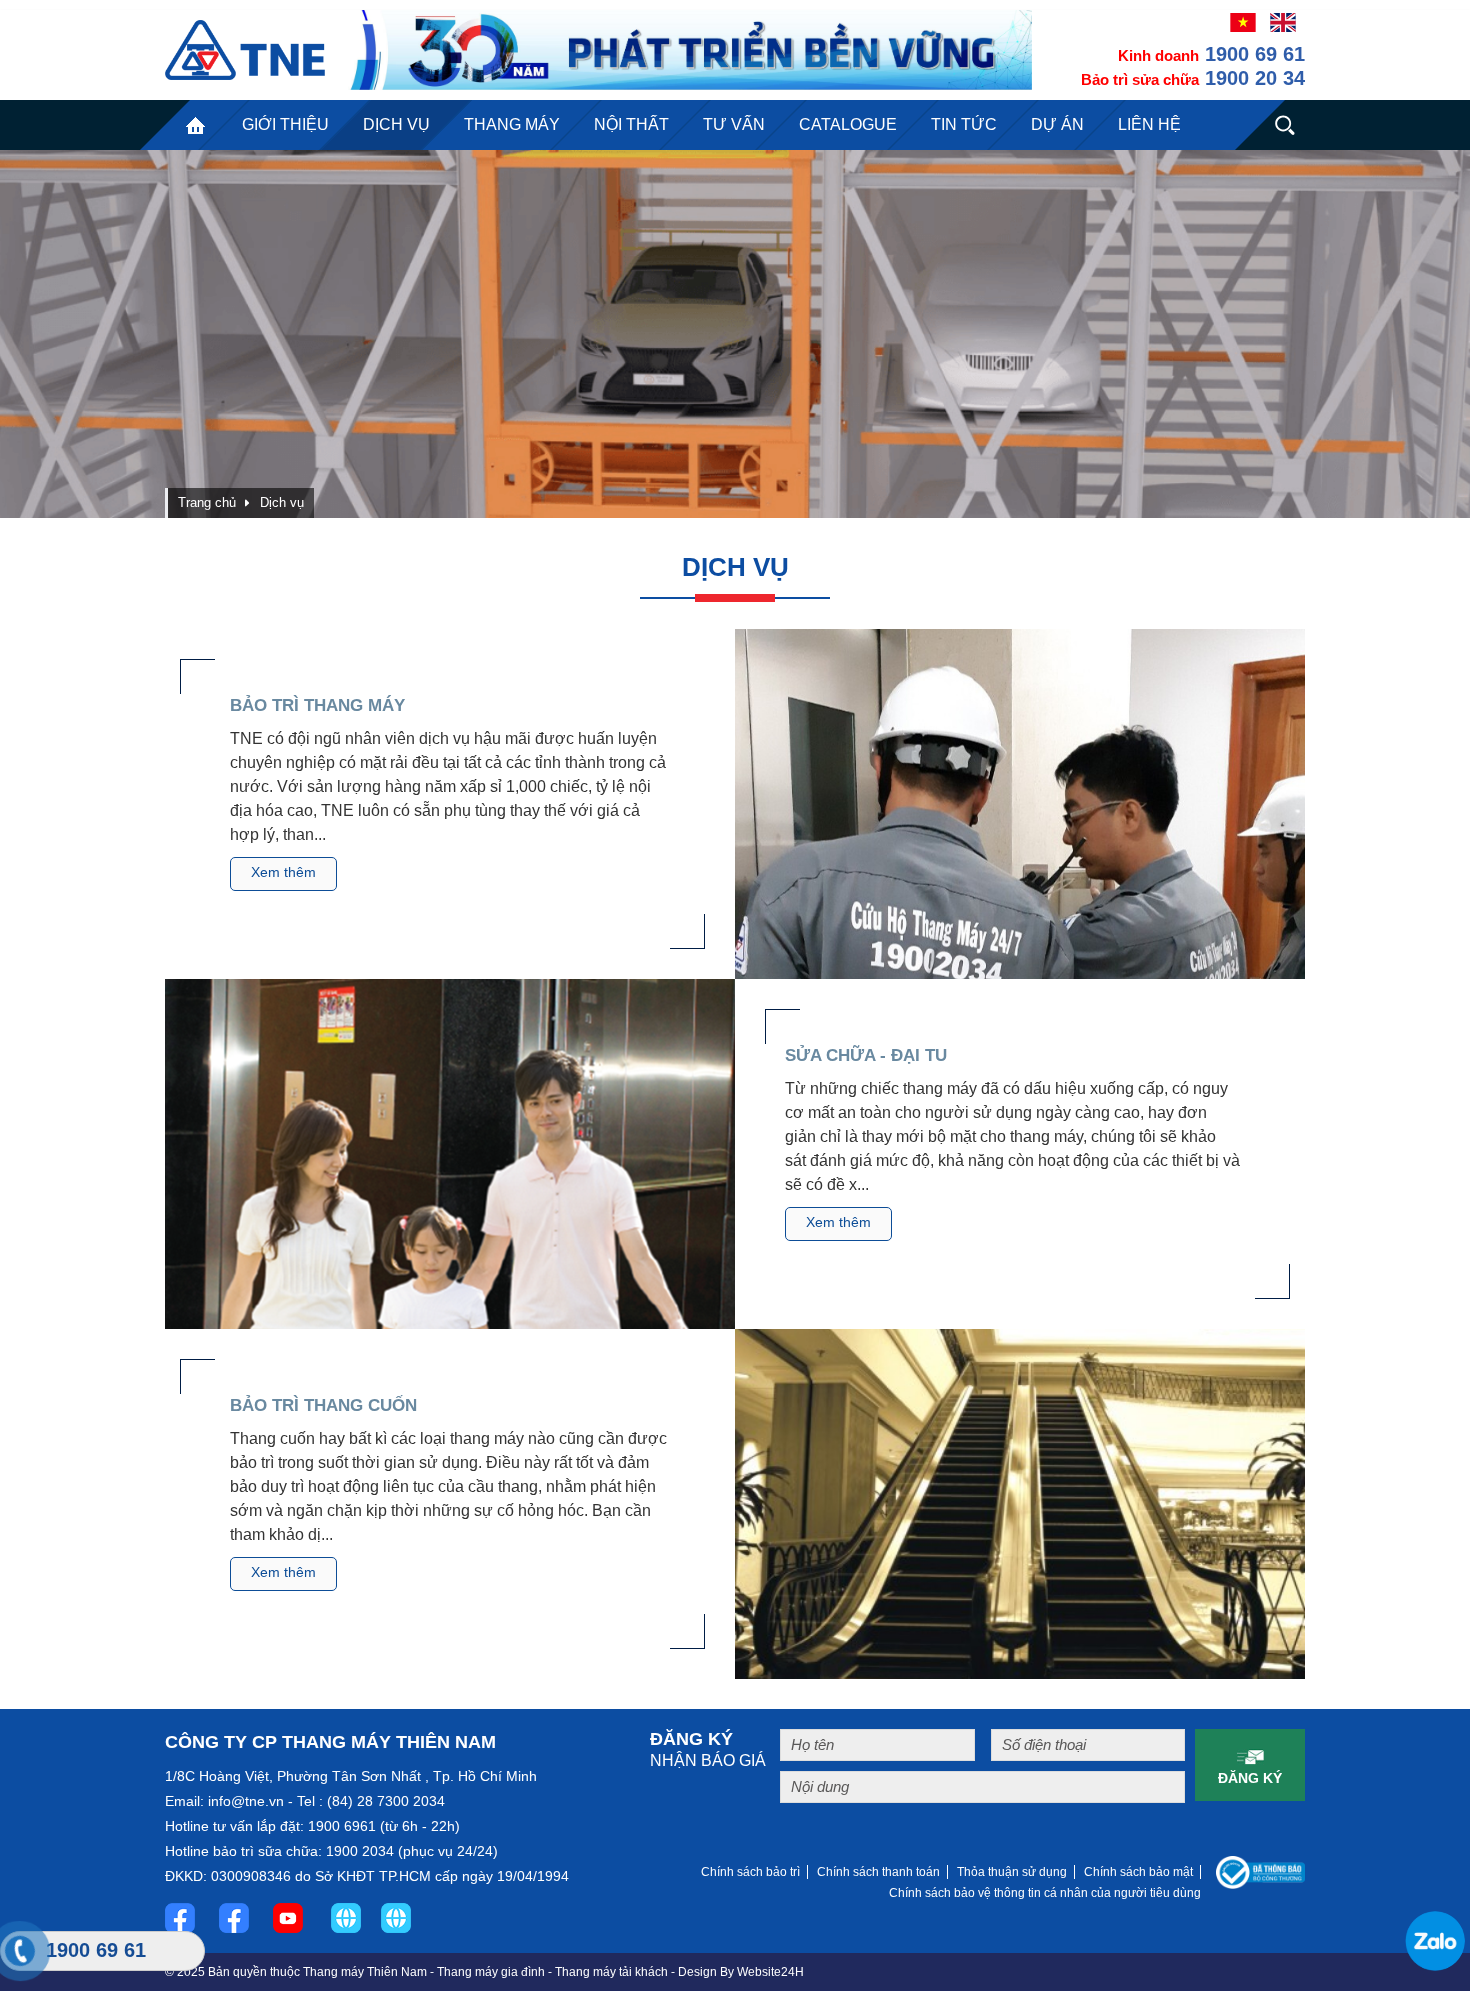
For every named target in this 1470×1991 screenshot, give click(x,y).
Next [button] (1401, 334)
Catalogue (848, 124)
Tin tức (964, 124)
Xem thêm (283, 872)
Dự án (1057, 124)
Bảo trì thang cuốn (323, 1405)
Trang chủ (195, 125)
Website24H (770, 1972)
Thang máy (512, 124)
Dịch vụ (396, 124)
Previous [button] (69, 334)
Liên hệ (1149, 124)
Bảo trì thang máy (317, 705)
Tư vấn (734, 124)
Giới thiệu (285, 124)
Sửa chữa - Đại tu (866, 1055)
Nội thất (631, 124)
